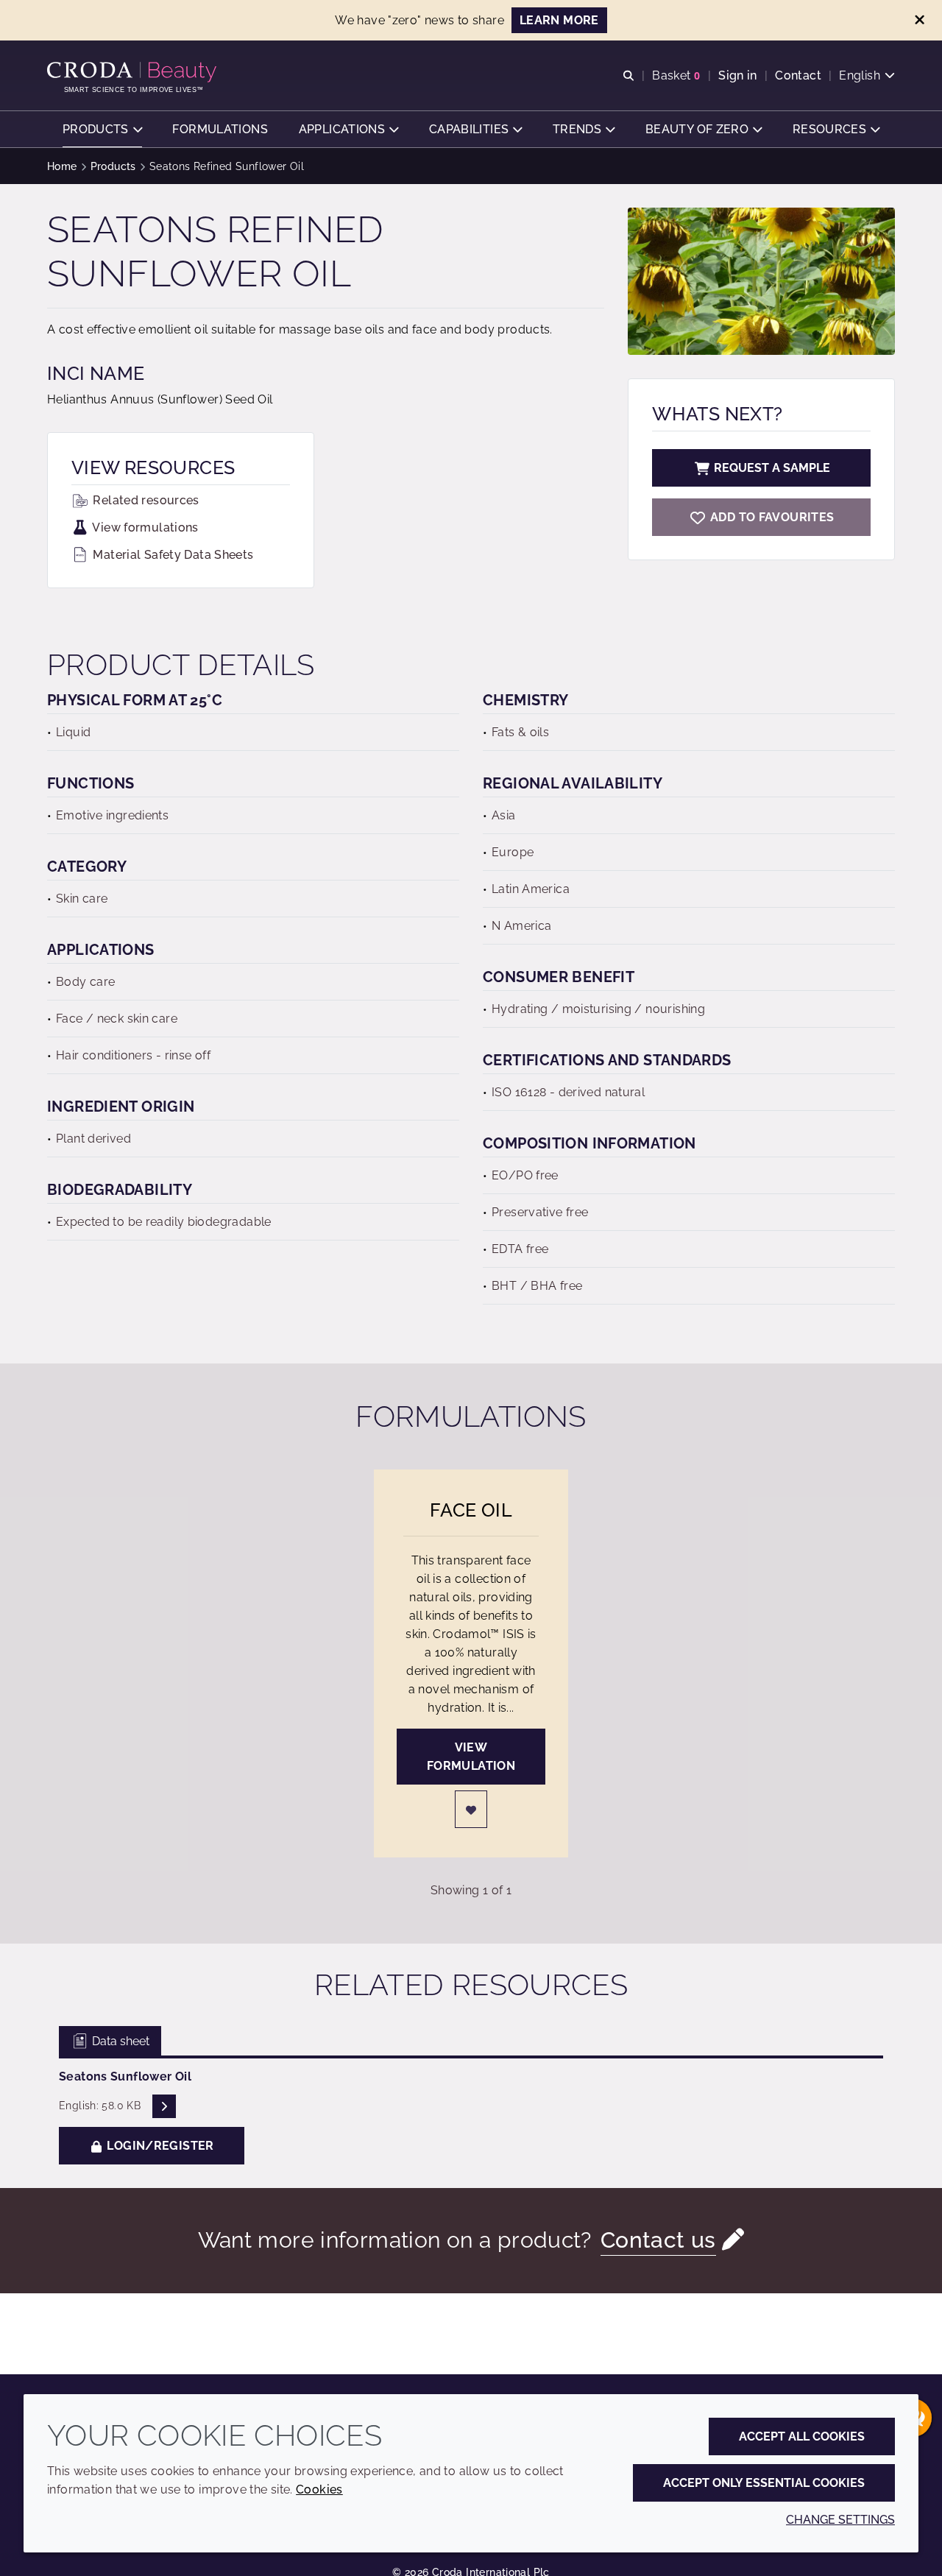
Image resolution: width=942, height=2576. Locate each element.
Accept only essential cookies (764, 2483)
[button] (102, 129)
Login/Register (159, 2146)
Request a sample (772, 468)
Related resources (145, 500)
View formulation (471, 1757)
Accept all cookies (802, 2436)
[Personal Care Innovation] (134, 72)
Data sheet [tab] (119, 2041)
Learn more (559, 20)
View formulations (144, 527)
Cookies (319, 2489)
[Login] (471, 1809)
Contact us (658, 2240)
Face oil (471, 1510)
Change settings (840, 2520)
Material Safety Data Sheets (172, 555)
